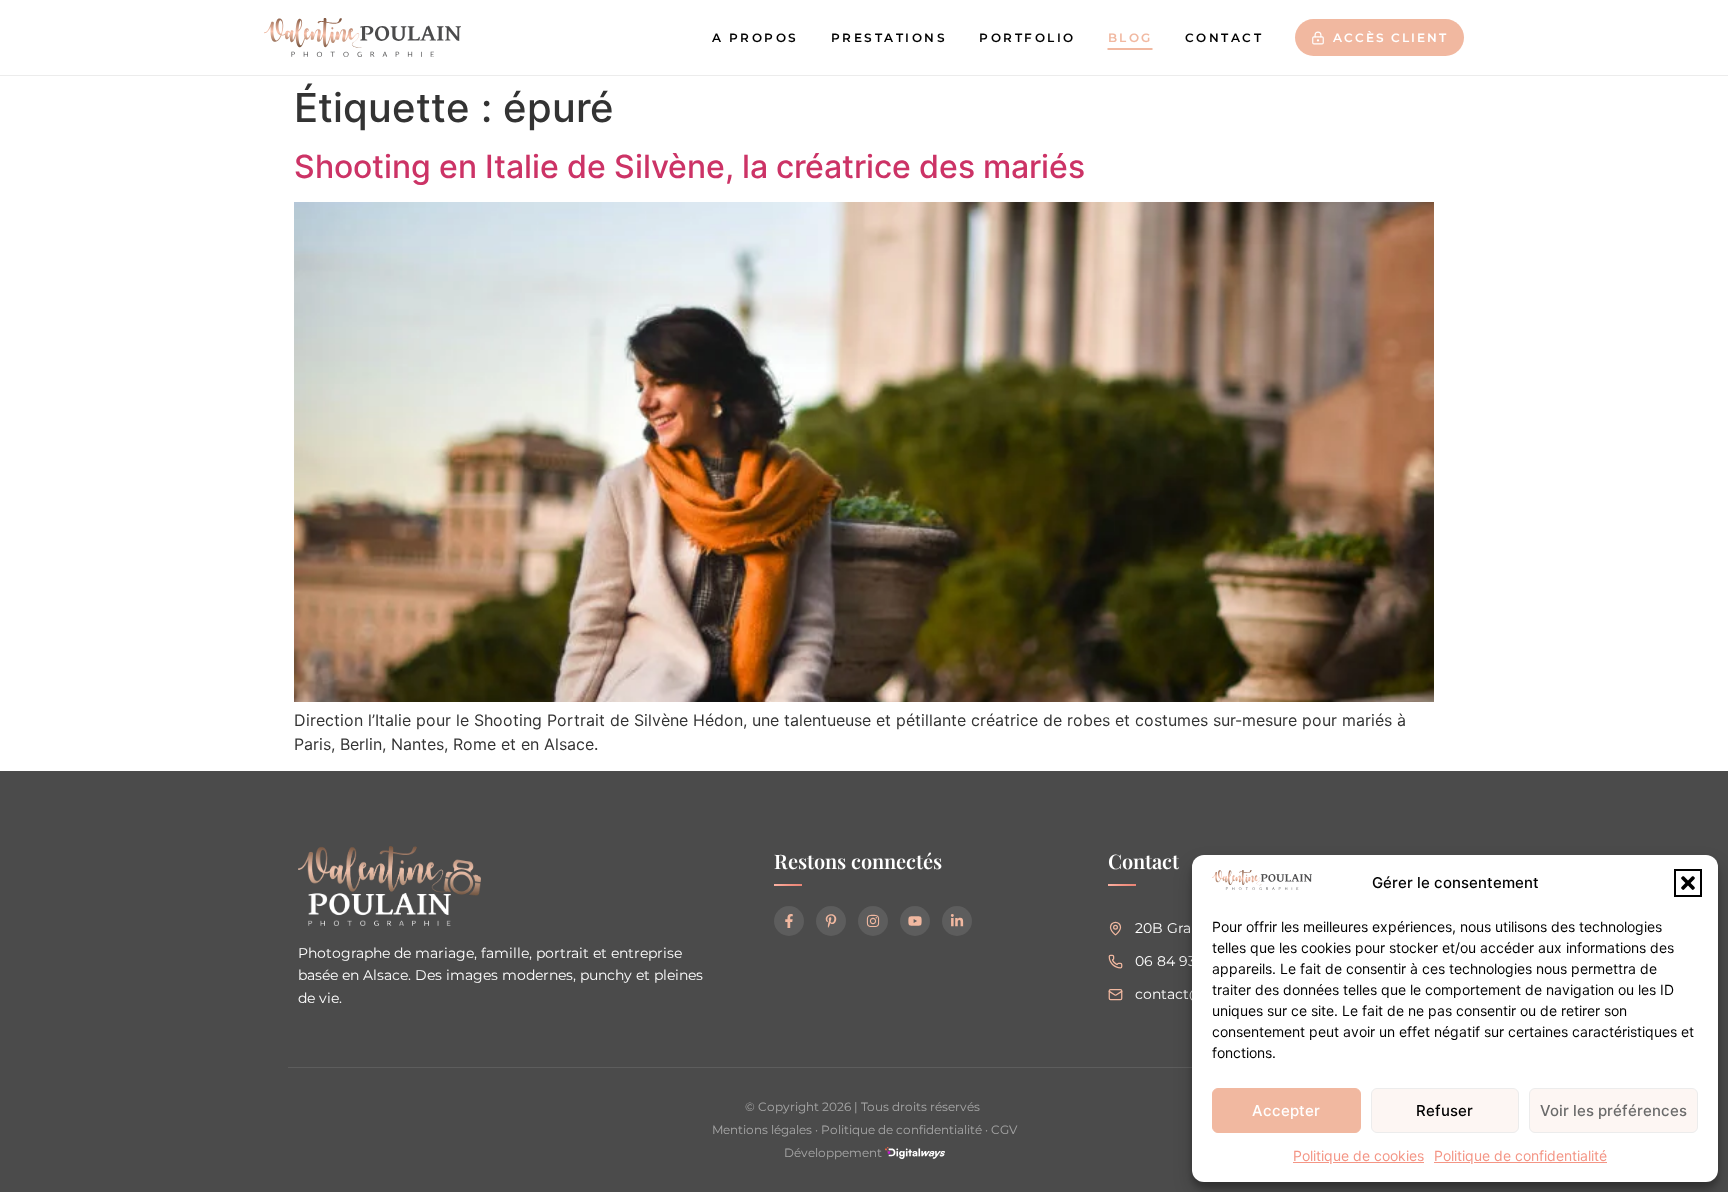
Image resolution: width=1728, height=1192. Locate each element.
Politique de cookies (1358, 1155)
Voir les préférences (1613, 1110)
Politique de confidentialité (1520, 1155)
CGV (1004, 1129)
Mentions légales (762, 1129)
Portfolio (1027, 37)
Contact (1224, 37)
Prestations (889, 37)
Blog (1130, 37)
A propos (755, 37)
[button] (1688, 883)
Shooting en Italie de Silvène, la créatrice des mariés (689, 166)
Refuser (1444, 1110)
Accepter (1286, 1110)
